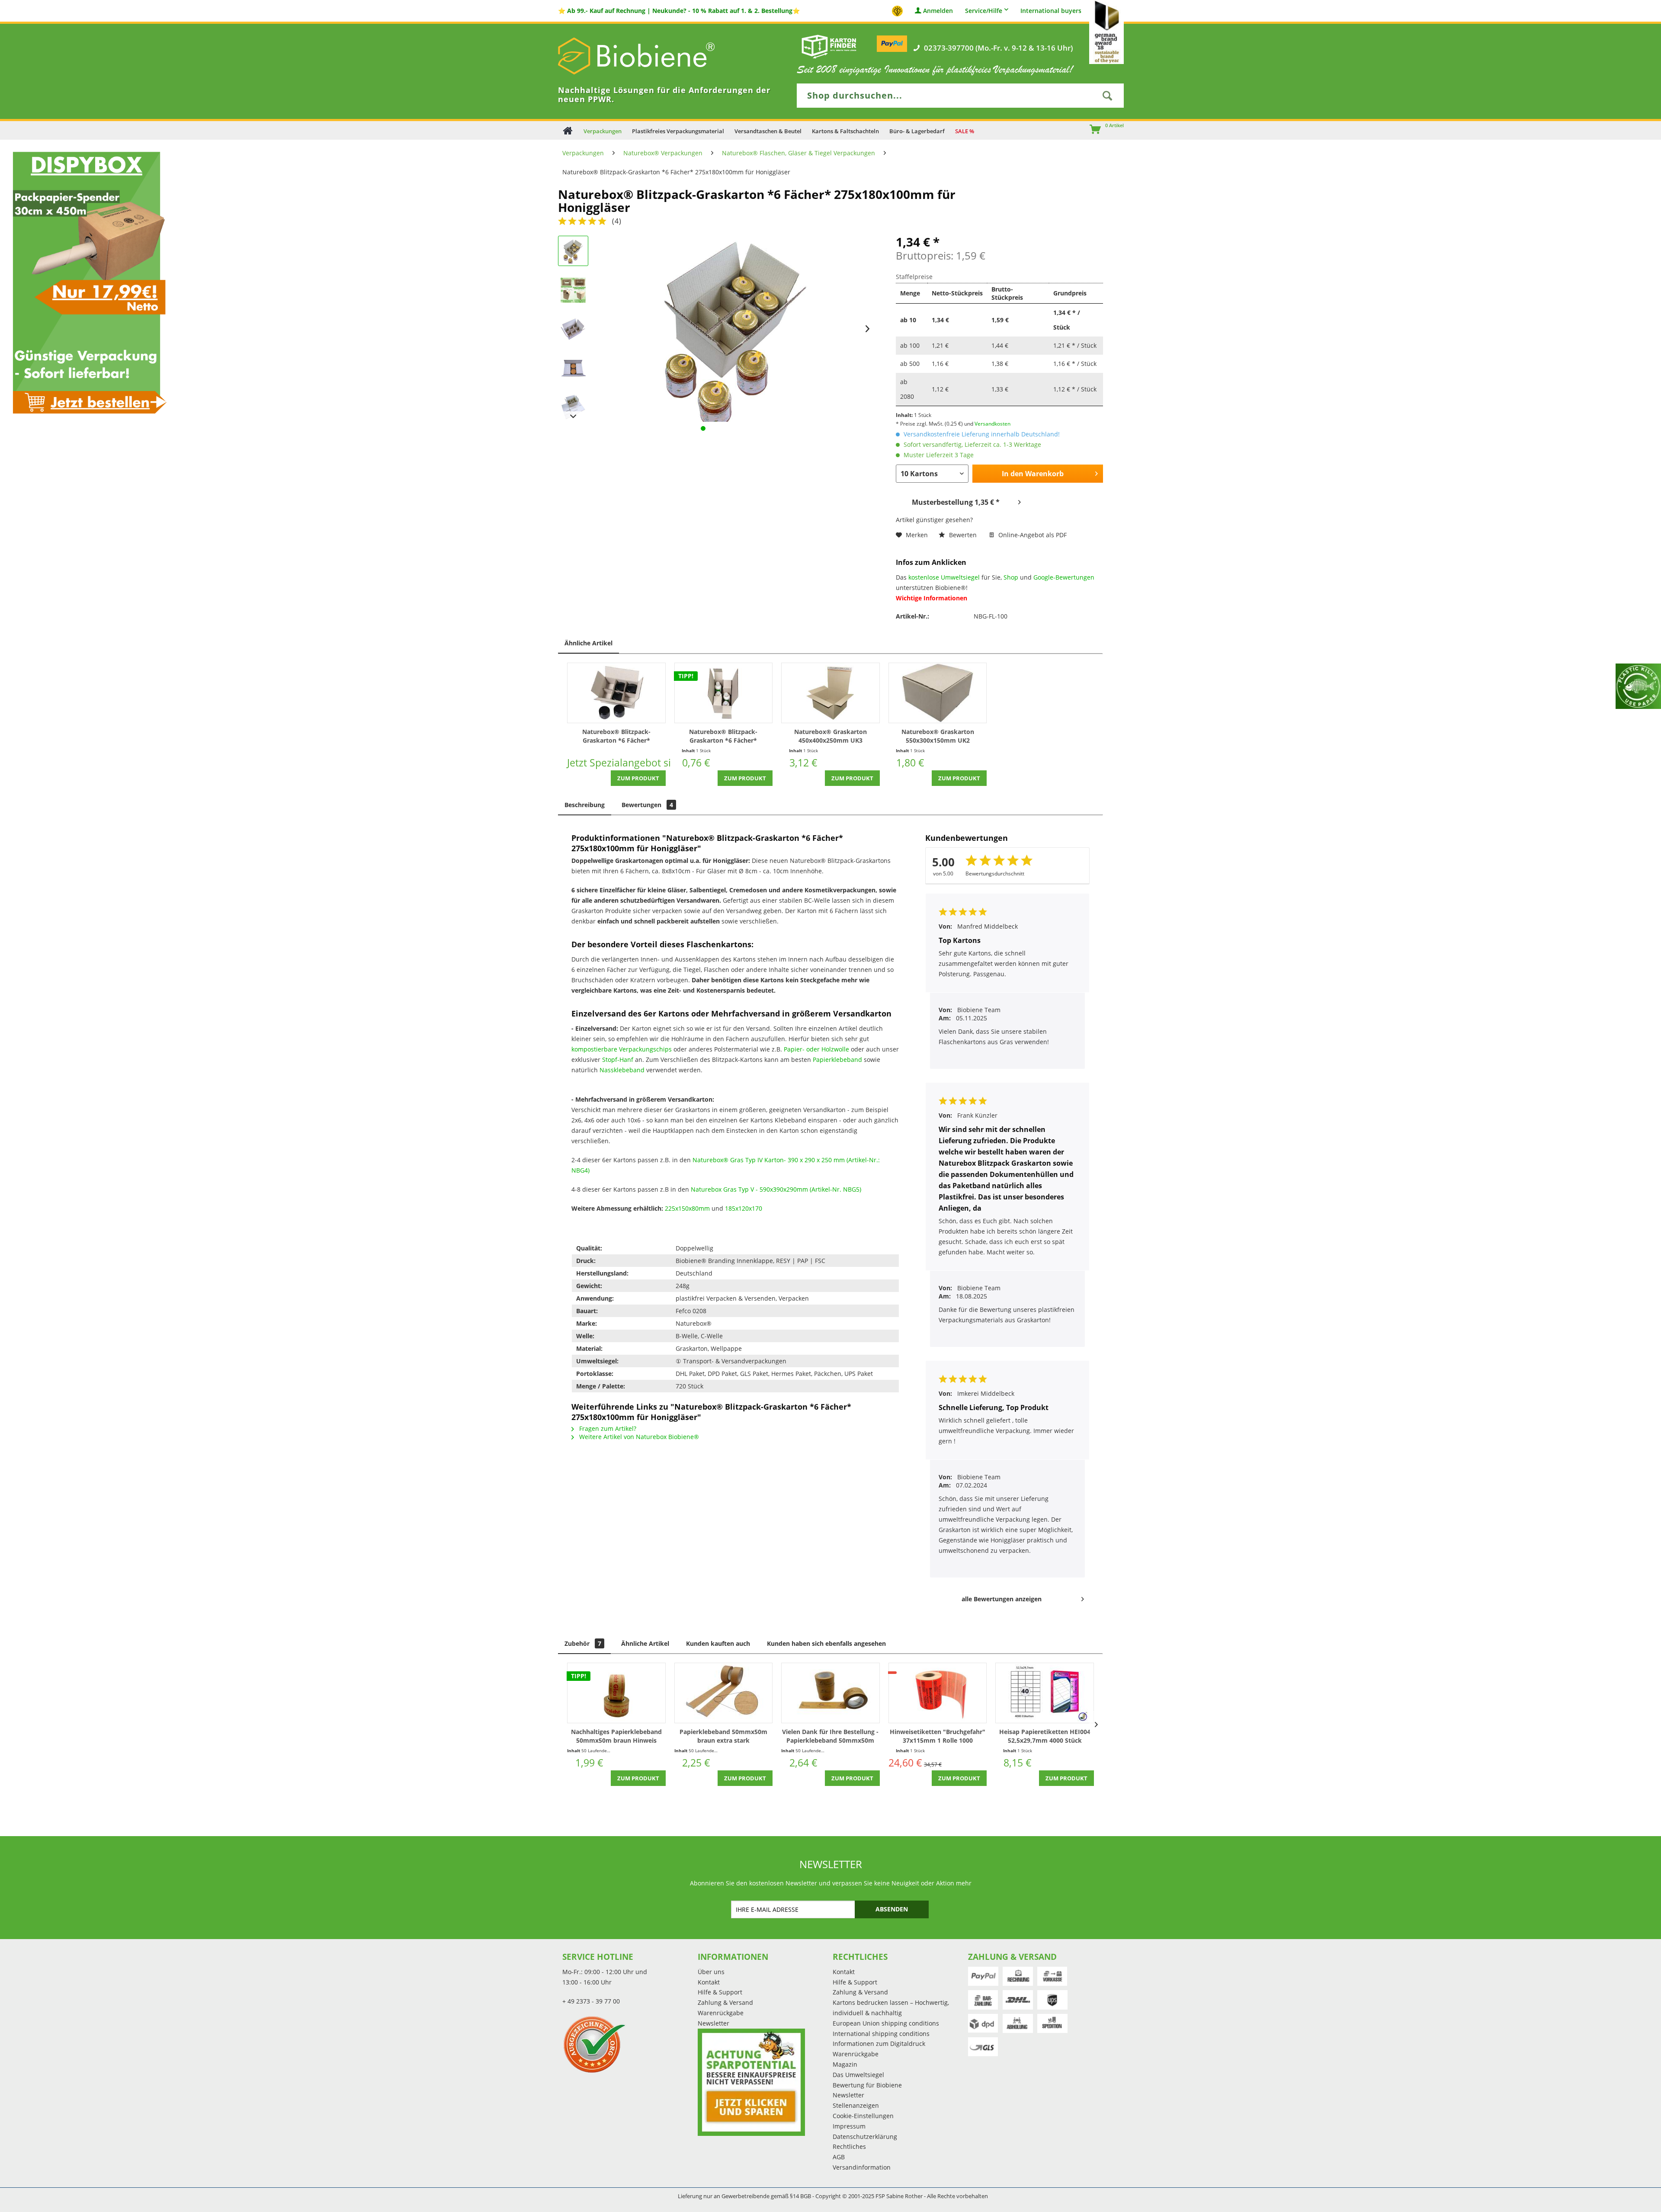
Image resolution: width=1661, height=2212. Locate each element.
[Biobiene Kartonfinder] (829, 46)
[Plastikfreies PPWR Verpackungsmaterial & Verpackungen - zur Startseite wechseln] (649, 56)
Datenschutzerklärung (865, 2137)
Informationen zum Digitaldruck (879, 2044)
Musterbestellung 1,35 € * (956, 502)
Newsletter (713, 2023)
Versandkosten (992, 424)
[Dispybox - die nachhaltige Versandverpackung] (87, 282)
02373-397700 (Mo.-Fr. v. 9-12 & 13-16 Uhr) (998, 48)
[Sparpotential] (751, 2082)
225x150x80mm (687, 1208)
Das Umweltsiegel (858, 2075)
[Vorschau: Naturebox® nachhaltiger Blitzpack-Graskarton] (573, 368)
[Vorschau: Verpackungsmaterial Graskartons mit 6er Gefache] (573, 251)
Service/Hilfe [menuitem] (984, 11)
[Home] (568, 130)
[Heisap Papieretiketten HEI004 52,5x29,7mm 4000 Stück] (1045, 1693)
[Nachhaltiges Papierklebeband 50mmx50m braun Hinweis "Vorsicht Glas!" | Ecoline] (616, 1693)
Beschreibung (585, 805)
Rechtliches (849, 2146)
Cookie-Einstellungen (863, 2116)
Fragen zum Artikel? (607, 1428)
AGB (839, 2157)
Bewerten (963, 535)
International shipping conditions (881, 2034)
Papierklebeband (837, 1060)
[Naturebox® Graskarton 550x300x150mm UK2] (938, 693)
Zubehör (583, 1643)
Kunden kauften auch (718, 1643)
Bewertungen (647, 805)
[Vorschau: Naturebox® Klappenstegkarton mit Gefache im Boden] (573, 407)
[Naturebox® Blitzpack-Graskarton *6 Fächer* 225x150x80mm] (616, 693)
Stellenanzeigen (856, 2105)
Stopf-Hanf (618, 1060)
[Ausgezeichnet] (628, 2044)
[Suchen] (1107, 96)
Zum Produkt (638, 778)
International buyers (1051, 11)
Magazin (845, 2064)
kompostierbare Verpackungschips (622, 1049)
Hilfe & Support (720, 1992)
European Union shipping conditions (886, 2023)
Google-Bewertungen (1064, 577)
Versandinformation (862, 2167)
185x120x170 (744, 1208)
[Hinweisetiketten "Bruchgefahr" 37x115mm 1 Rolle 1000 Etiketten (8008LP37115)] (938, 1693)
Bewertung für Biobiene (867, 2085)
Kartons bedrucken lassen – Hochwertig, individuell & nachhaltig (891, 2008)
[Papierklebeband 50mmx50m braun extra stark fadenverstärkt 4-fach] (724, 1693)
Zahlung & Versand (725, 2002)
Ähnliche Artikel (588, 643)
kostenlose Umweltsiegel (944, 577)
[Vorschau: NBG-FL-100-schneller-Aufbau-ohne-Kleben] (573, 290)
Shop (1011, 577)
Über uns (711, 1972)
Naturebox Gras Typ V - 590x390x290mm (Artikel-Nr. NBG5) (777, 1189)
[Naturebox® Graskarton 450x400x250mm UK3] (830, 693)
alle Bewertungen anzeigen (1002, 1599)
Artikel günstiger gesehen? (934, 520)
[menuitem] (1091, 130)
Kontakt (709, 1982)
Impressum (849, 2126)
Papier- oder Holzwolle (816, 1049)
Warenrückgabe (721, 2013)
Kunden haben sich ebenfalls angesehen (826, 1643)
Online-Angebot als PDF (1032, 535)
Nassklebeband (622, 1070)
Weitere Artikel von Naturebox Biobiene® (638, 1437)
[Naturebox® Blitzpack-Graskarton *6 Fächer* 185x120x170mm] (724, 693)
